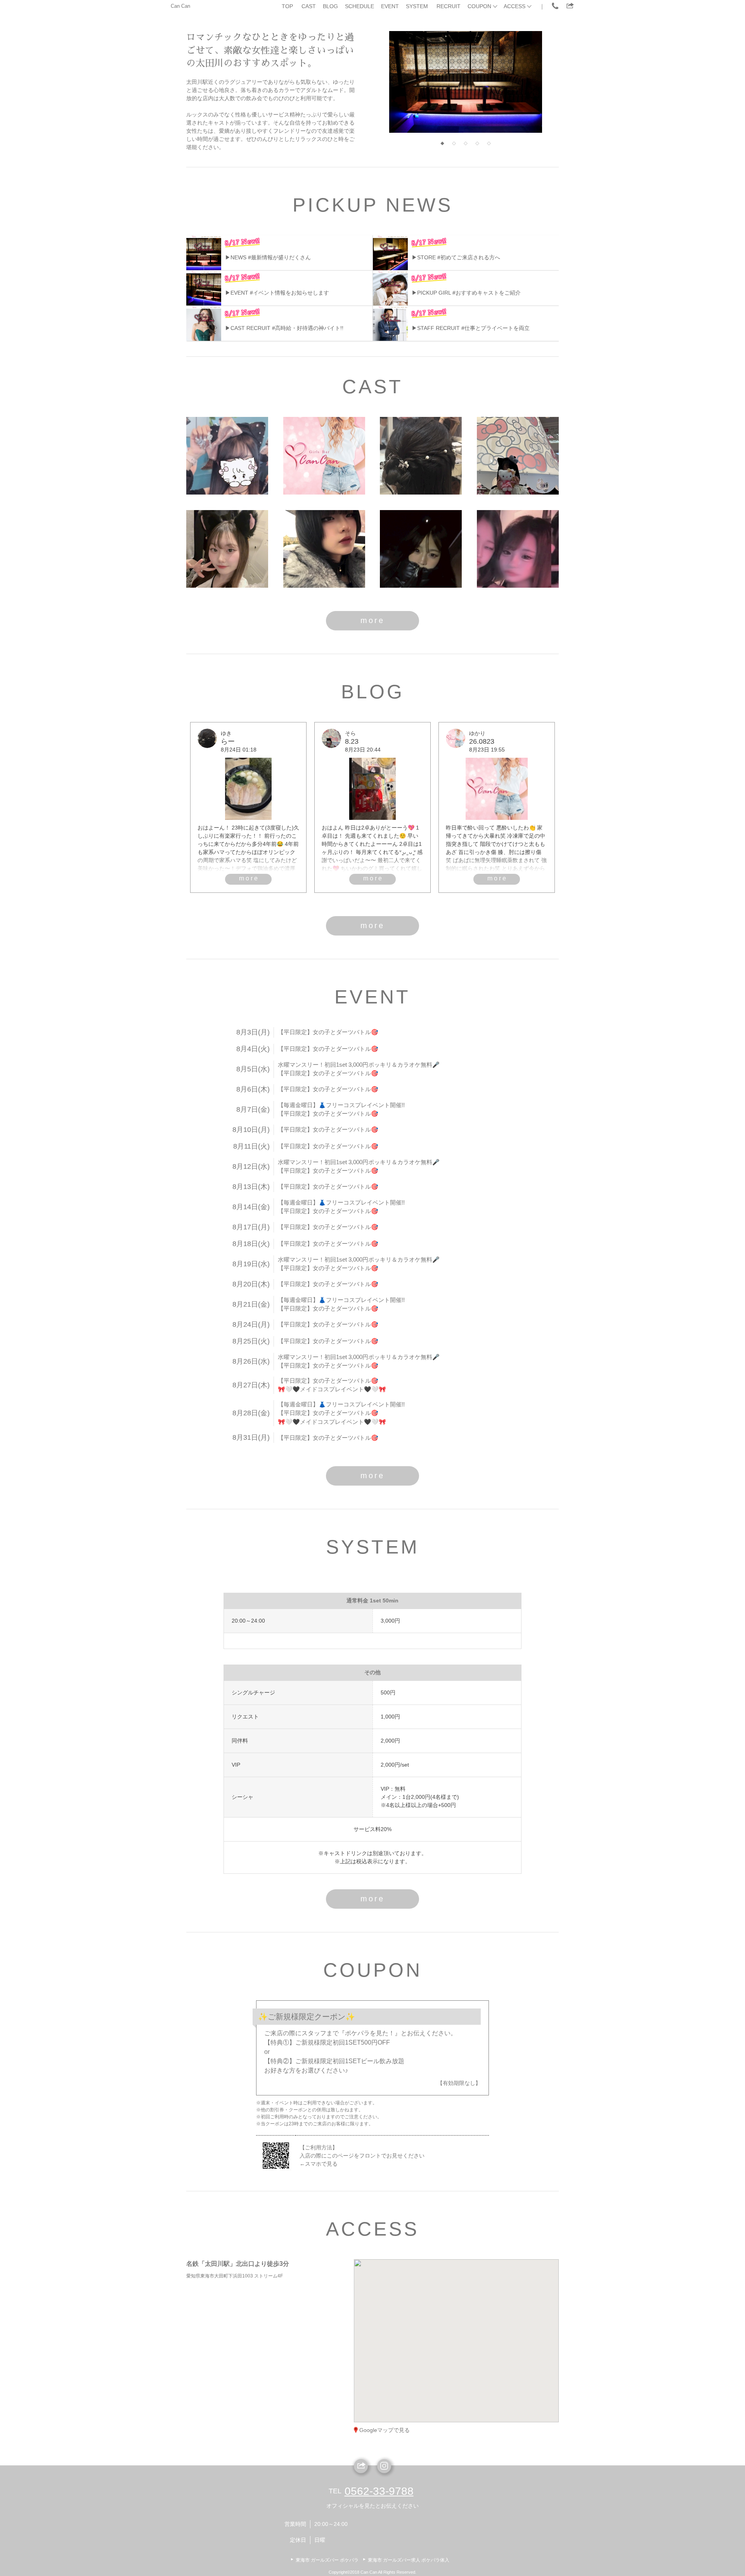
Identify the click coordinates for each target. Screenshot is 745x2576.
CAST (309, 6)
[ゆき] (421, 456)
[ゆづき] (324, 549)
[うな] (227, 549)
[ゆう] (421, 549)
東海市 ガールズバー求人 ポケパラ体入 (409, 2560)
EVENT (390, 6)
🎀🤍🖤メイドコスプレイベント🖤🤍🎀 (332, 1389)
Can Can (180, 6)
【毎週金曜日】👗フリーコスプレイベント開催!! (341, 1105)
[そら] (518, 456)
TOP (287, 6)
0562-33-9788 (379, 2491)
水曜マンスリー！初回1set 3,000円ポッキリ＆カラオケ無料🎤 (359, 1065)
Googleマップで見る (385, 2430)
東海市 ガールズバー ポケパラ (327, 2560)
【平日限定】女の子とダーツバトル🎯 (328, 1032)
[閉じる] (488, 2288)
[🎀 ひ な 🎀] (227, 456)
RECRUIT (449, 6)
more (372, 620)
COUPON (479, 6)
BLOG (330, 6)
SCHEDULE (360, 6)
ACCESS (515, 6)
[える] (518, 549)
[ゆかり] (324, 456)
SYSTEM (417, 6)
